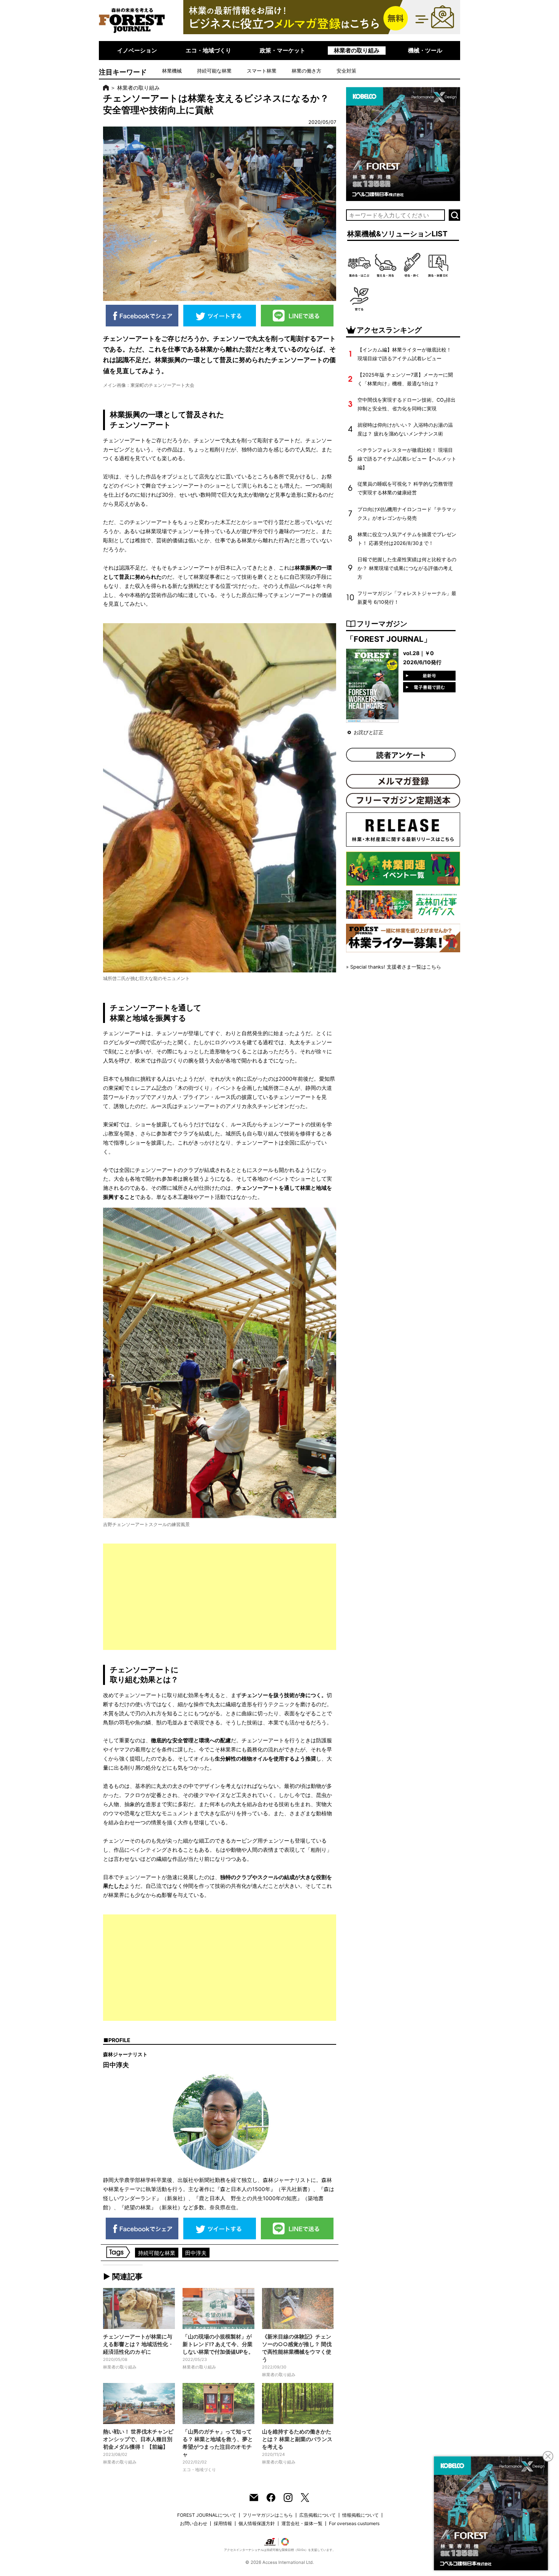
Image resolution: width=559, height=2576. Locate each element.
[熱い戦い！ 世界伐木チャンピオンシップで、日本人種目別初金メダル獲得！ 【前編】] (139, 2403)
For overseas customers (354, 2523)
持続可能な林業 (214, 71)
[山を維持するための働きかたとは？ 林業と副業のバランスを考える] (298, 2403)
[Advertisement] (220, 1597)
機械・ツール (425, 50)
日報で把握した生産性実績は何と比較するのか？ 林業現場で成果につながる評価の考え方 (407, 568)
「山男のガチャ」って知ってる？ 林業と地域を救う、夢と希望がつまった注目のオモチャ (218, 2443)
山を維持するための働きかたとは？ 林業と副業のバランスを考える (297, 2439)
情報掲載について (360, 2515)
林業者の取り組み (357, 50)
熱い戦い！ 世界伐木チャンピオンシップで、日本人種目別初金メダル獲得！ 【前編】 (138, 2439)
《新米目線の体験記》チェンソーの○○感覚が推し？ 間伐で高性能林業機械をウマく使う (297, 2348)
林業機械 (172, 71)
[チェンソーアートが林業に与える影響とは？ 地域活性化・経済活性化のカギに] (139, 2308)
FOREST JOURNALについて (207, 2515)
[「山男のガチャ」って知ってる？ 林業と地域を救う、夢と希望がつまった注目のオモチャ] (218, 2403)
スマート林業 (262, 71)
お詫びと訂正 (368, 732)
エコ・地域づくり (208, 50)
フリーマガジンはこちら (268, 2515)
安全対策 (346, 71)
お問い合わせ (194, 2523)
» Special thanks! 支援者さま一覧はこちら (394, 967)
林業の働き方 (306, 71)
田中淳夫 (196, 2253)
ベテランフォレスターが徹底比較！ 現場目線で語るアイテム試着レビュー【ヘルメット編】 (407, 459)
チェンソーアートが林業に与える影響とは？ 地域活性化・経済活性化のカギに (138, 2344)
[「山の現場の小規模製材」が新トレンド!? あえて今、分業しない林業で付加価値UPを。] (218, 2308)
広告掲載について (318, 2515)
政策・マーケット (283, 50)
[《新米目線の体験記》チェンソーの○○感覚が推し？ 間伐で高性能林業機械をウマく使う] (298, 2308)
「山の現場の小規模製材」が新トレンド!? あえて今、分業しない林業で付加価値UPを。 (218, 2344)
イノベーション (137, 50)
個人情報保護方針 (257, 2523)
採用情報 (223, 2523)
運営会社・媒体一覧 (302, 2523)
